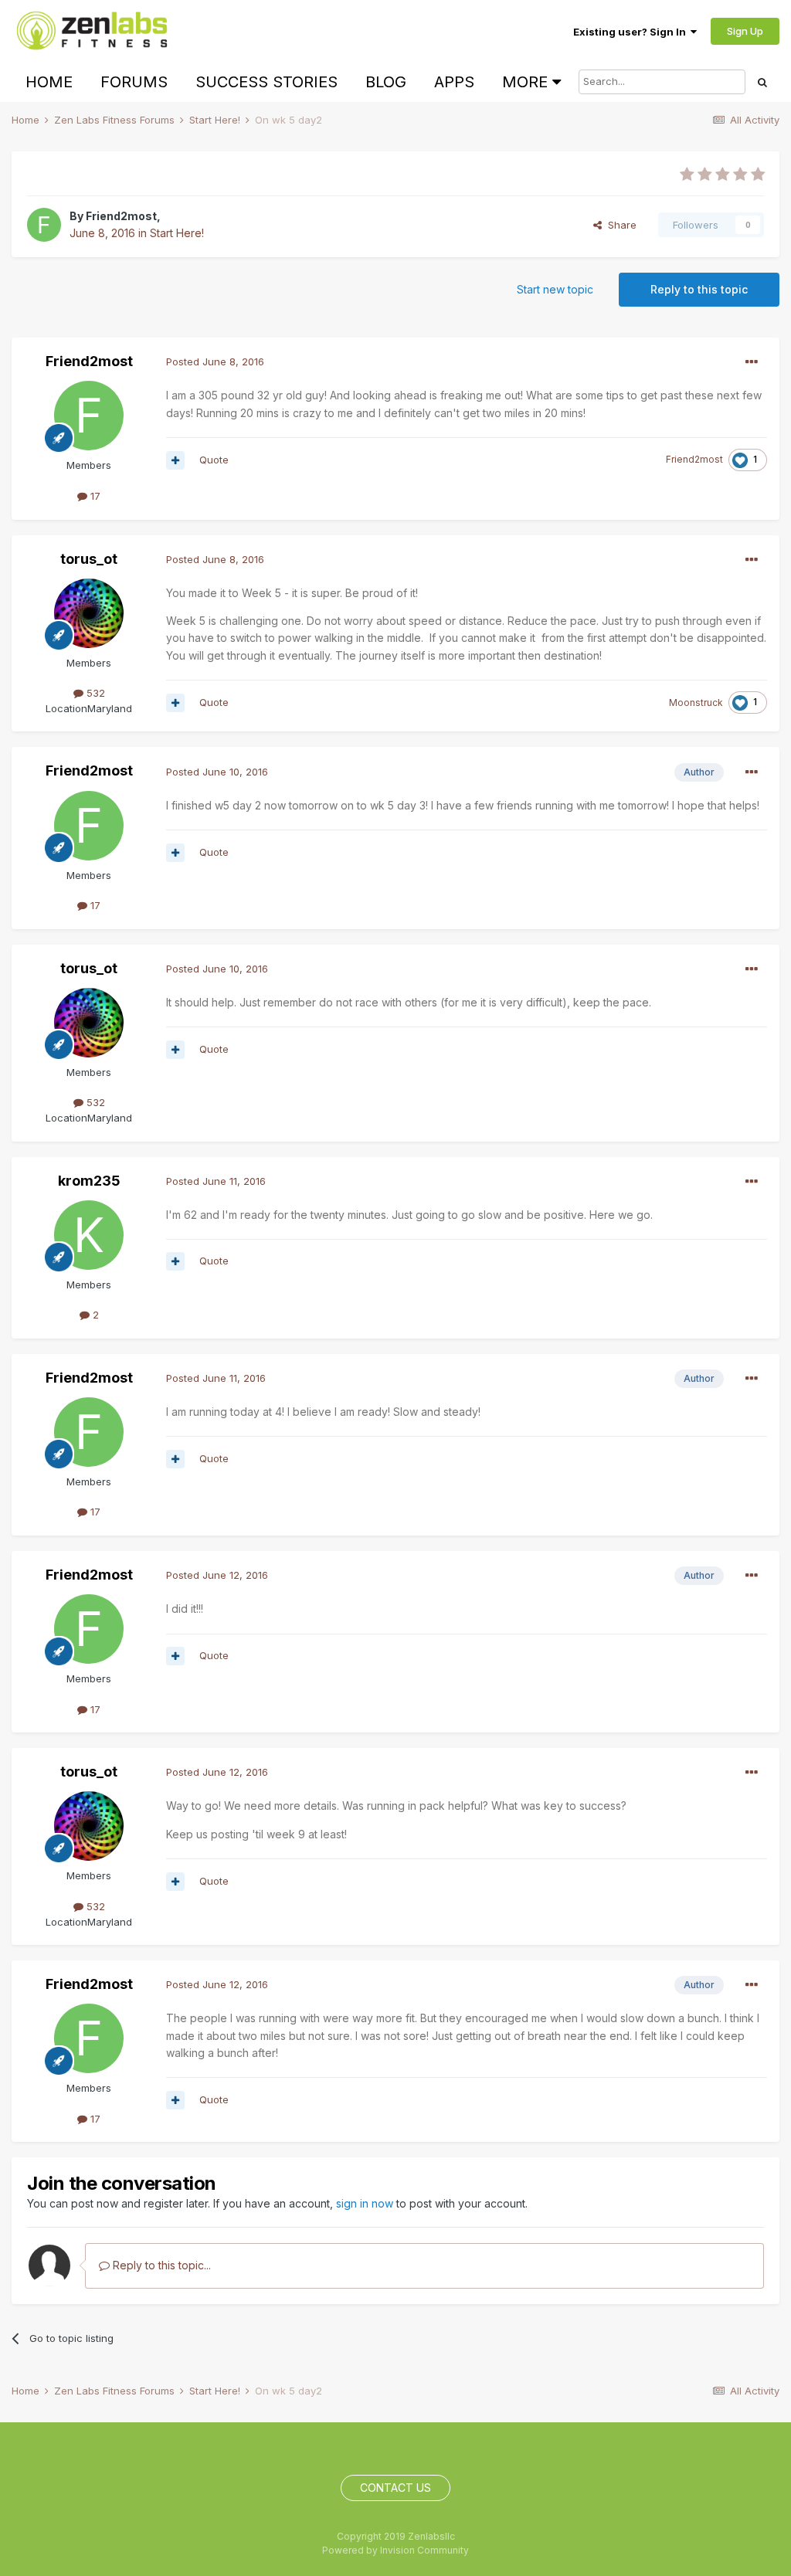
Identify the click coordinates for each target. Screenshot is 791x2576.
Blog (386, 82)
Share (619, 225)
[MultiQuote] (175, 460)
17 (94, 496)
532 (94, 693)
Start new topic (555, 289)
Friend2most (121, 216)
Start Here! (177, 233)
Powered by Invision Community (395, 2550)
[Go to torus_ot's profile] (89, 613)
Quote (214, 460)
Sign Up (745, 31)
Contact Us (395, 2488)
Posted (215, 361)
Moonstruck (696, 703)
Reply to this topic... (160, 2265)
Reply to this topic (699, 289)
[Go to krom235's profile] (89, 1235)
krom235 (89, 1181)
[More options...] (752, 362)
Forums (134, 82)
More (525, 82)
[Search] (762, 82)
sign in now (365, 2203)
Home (49, 82)
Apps (454, 82)
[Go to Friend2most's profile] (44, 225)
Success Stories (266, 82)
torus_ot (89, 559)
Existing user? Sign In (632, 32)
